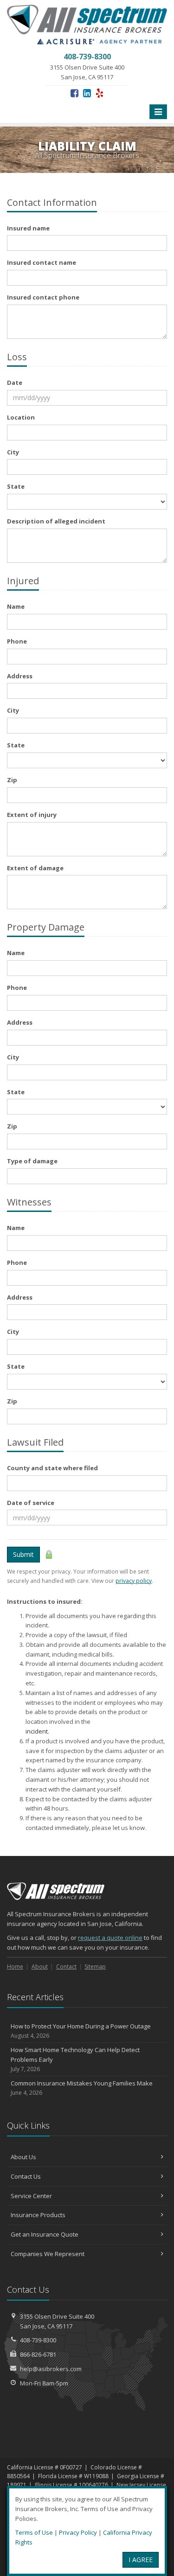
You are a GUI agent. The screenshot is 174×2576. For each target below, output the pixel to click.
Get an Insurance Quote (45, 2234)
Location (21, 417)
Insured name (28, 228)
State (16, 486)
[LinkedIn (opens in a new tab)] (87, 93)
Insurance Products (38, 2215)
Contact (66, 1967)
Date (15, 383)
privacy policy (134, 1581)
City (13, 452)
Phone (17, 641)
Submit (23, 1554)
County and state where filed (52, 1468)
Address (20, 676)
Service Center (31, 2196)
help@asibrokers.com (51, 2369)
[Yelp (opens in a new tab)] (100, 93)
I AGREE (141, 2560)
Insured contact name (42, 262)
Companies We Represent (48, 2254)
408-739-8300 (38, 2340)
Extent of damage (35, 868)
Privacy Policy (78, 2532)
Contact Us (26, 2176)
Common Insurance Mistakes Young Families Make (82, 2088)
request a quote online (110, 1938)
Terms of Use (34, 2532)
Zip (12, 780)
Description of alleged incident (56, 521)
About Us (23, 2157)
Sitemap (95, 1967)
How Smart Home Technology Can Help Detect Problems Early (75, 2059)
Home (15, 1967)
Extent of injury (32, 815)
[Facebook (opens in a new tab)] (74, 93)
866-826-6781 (38, 2354)
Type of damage (32, 1161)
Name (16, 606)
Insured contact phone (43, 297)
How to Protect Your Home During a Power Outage (81, 2031)
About (40, 1967)
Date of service (31, 1503)
